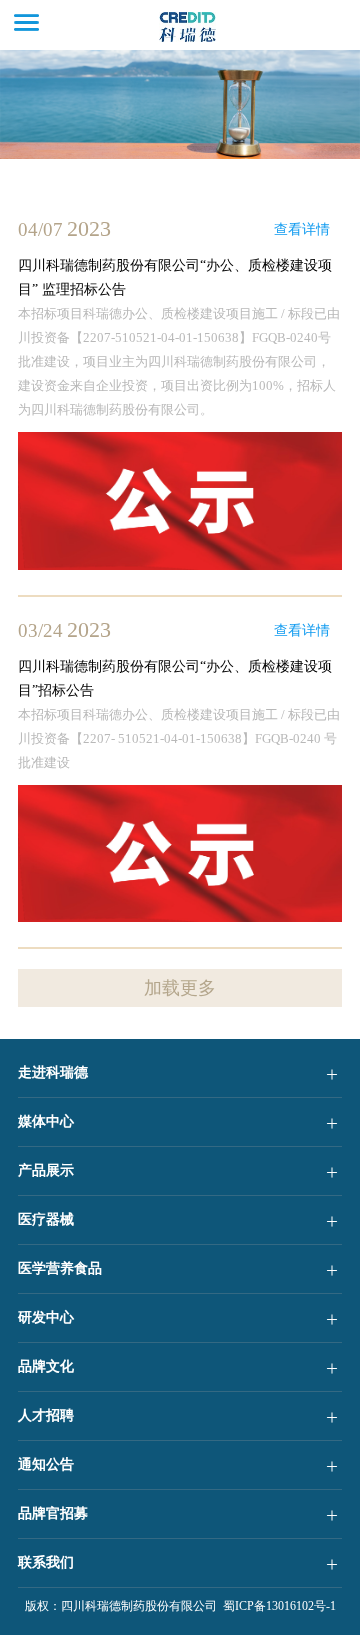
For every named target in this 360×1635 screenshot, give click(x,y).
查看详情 (302, 229)
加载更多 (180, 988)
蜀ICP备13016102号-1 (276, 1606)
